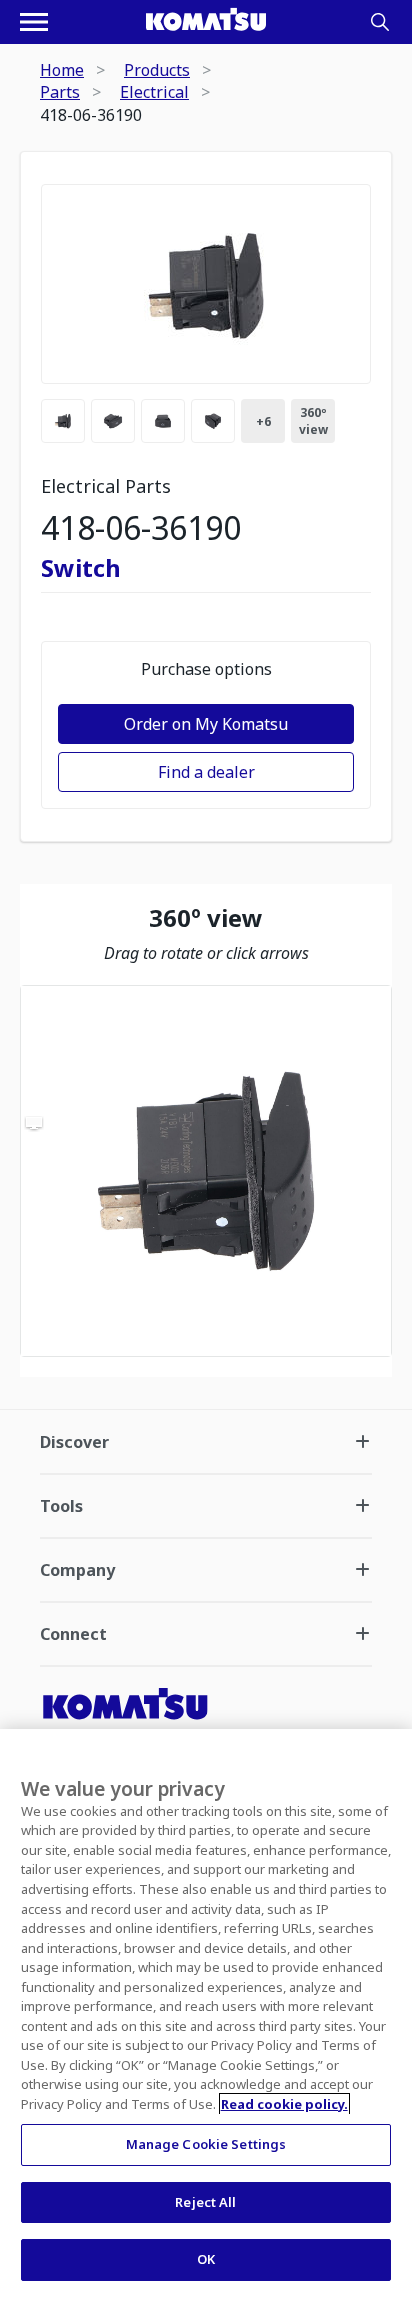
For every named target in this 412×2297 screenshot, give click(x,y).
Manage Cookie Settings (206, 2144)
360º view (313, 421)
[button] (206, 1171)
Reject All (205, 2202)
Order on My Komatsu (206, 724)
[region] (206, 1171)
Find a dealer (206, 772)
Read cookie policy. (284, 2104)
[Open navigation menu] (34, 22)
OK (206, 2259)
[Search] (380, 22)
